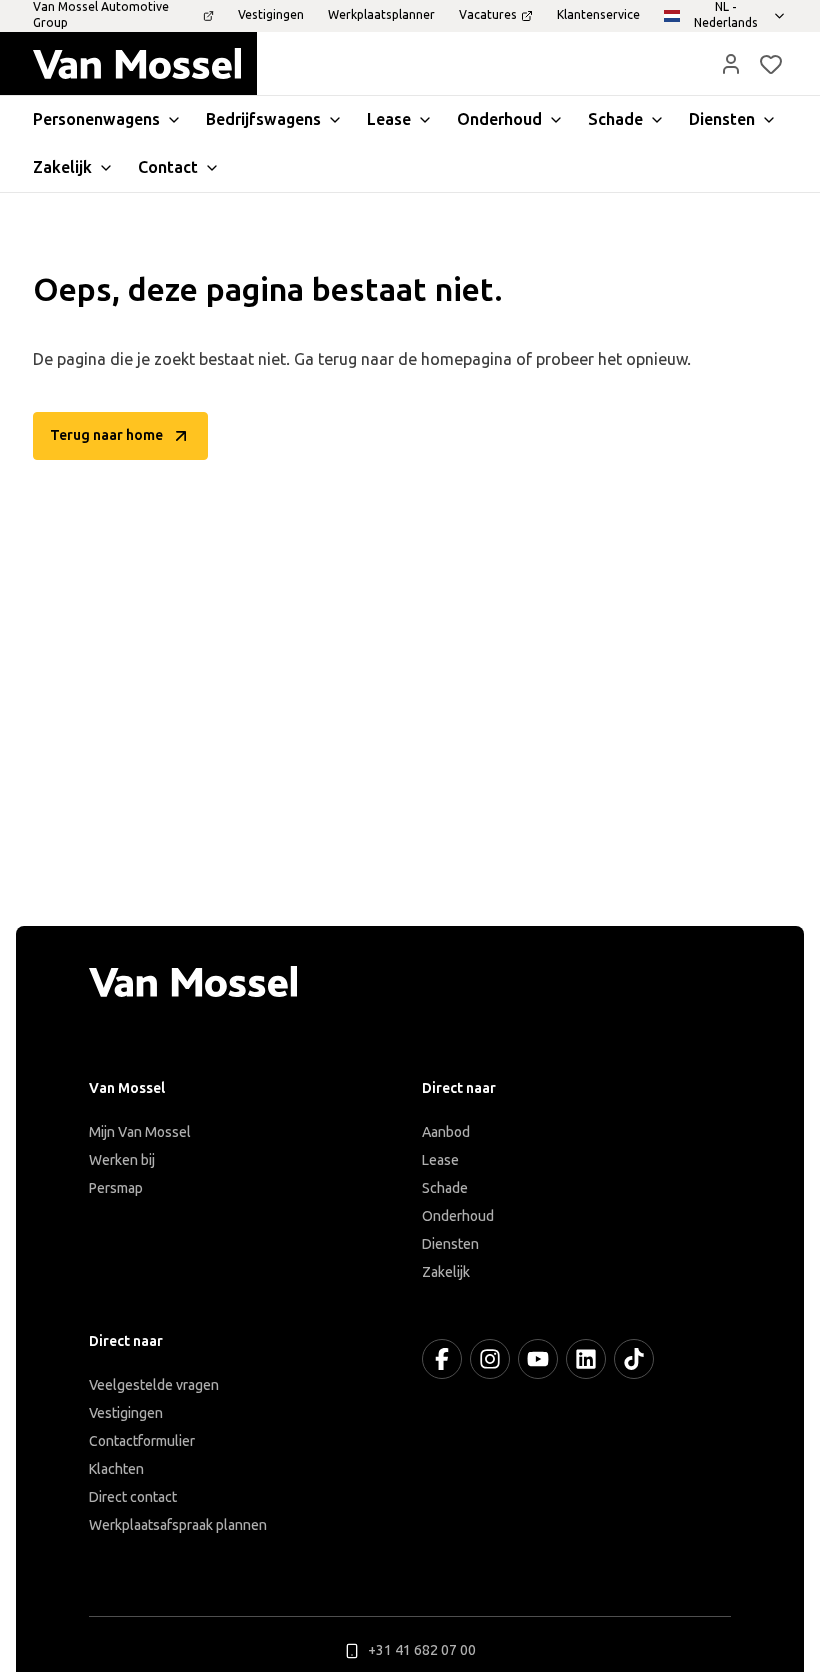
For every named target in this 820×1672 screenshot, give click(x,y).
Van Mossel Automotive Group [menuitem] (101, 15)
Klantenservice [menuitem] (598, 15)
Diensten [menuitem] (722, 119)
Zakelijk (446, 1272)
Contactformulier (142, 1441)
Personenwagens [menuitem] (96, 119)
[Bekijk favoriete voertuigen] (771, 64)
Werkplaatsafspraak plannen (178, 1525)
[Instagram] (490, 1359)
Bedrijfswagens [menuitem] (263, 119)
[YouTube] (538, 1359)
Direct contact (133, 1497)
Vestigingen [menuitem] (271, 15)
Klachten (116, 1469)
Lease (440, 1160)
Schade (445, 1188)
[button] (731, 64)
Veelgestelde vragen (154, 1385)
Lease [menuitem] (389, 119)
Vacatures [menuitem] (488, 15)
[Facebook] (442, 1359)
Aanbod (446, 1132)
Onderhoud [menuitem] (499, 119)
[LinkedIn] (586, 1359)
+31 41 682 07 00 (422, 1650)
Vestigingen (126, 1413)
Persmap (116, 1188)
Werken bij (122, 1160)
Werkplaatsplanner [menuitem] (381, 15)
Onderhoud (458, 1216)
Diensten (450, 1244)
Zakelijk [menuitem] (62, 167)
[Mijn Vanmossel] (731, 64)
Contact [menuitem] (168, 167)
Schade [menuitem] (615, 119)
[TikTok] (634, 1359)
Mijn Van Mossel (140, 1132)
